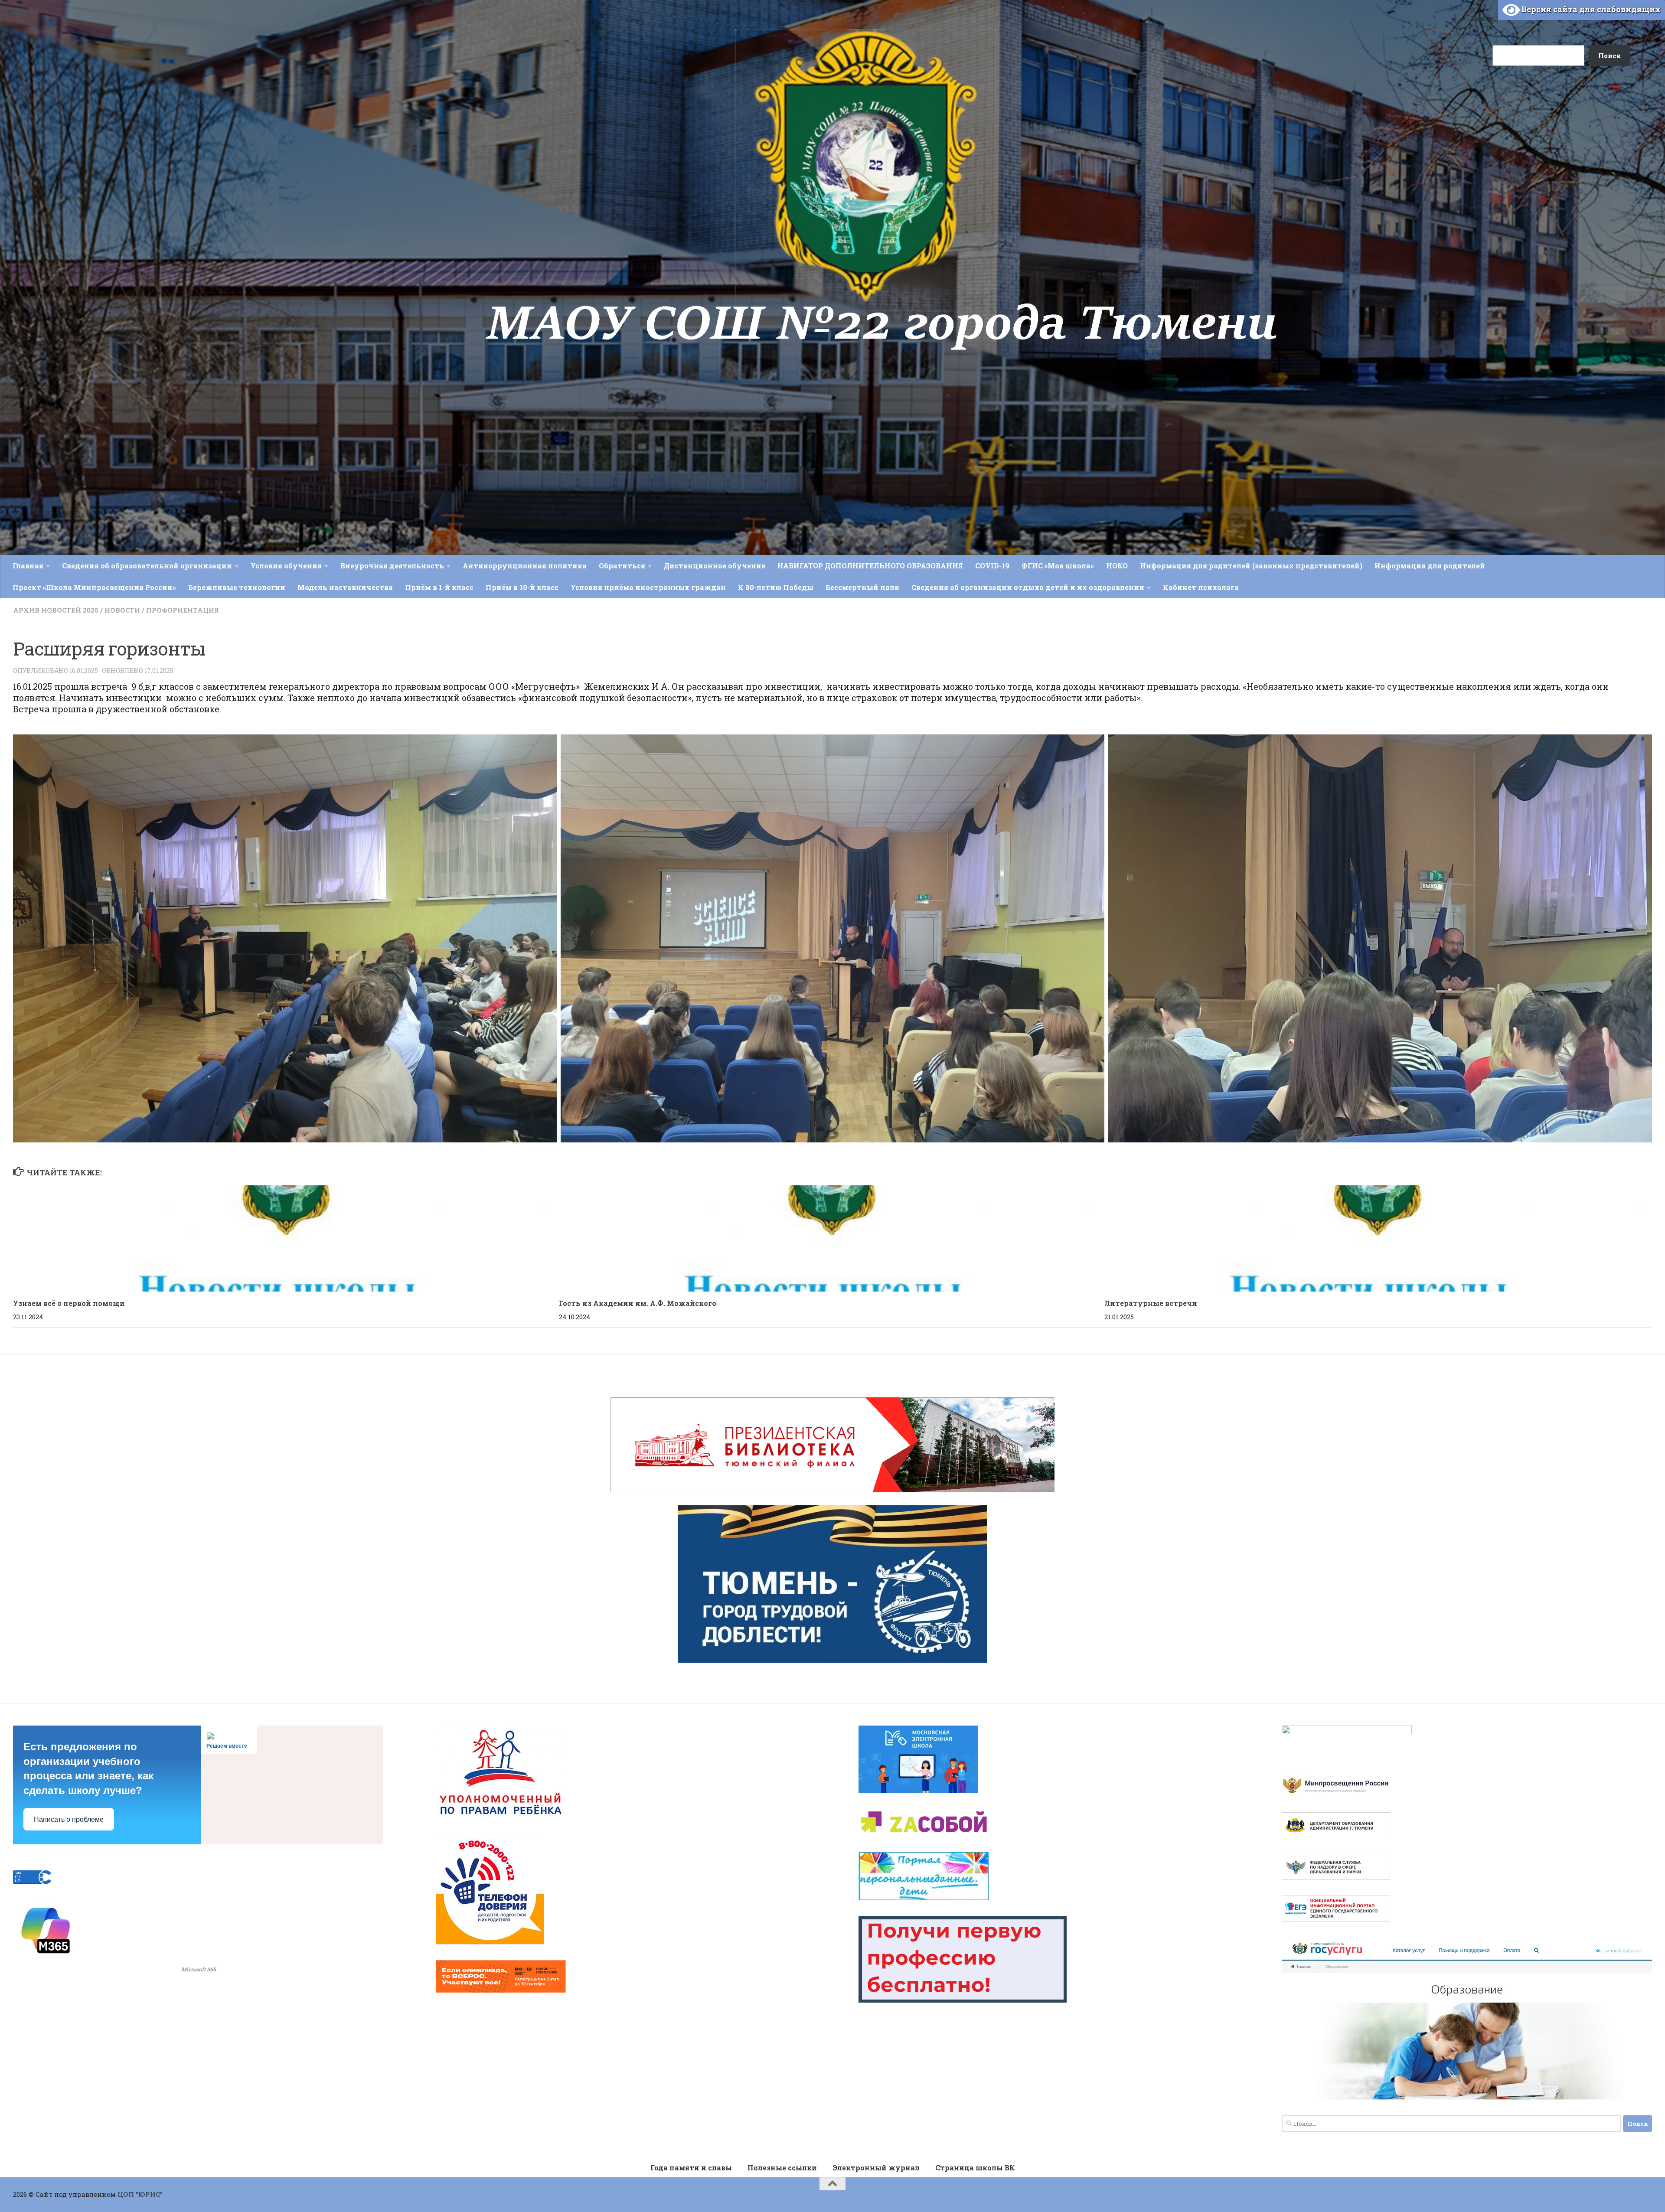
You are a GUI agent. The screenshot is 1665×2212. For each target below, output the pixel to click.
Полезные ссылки (782, 2168)
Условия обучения (286, 566)
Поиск (1482, 18)
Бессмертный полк (862, 587)
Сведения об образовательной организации (147, 566)
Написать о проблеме (69, 1819)
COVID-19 (992, 566)
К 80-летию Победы (776, 587)
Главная (28, 566)
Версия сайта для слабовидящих (1590, 9)
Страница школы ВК (975, 2168)
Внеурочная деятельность (392, 566)
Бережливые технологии (237, 587)
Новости (122, 610)
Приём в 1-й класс (439, 587)
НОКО (1117, 566)
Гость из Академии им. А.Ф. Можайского (638, 1303)
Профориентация (183, 610)
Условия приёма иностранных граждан (648, 587)
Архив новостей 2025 (56, 610)
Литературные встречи (1151, 1303)
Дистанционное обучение (715, 566)
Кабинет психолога (1201, 587)
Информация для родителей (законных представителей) (1251, 566)
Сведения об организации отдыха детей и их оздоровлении (1028, 587)
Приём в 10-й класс (522, 587)
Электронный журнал (876, 2168)
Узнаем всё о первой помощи (69, 1303)
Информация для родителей (1430, 566)
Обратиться (622, 566)
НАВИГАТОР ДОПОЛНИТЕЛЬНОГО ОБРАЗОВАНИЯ (870, 566)
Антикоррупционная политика (525, 566)
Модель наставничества (345, 587)
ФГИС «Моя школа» (1058, 566)
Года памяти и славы (691, 2168)
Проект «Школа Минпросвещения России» (94, 587)
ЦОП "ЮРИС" (140, 2194)
